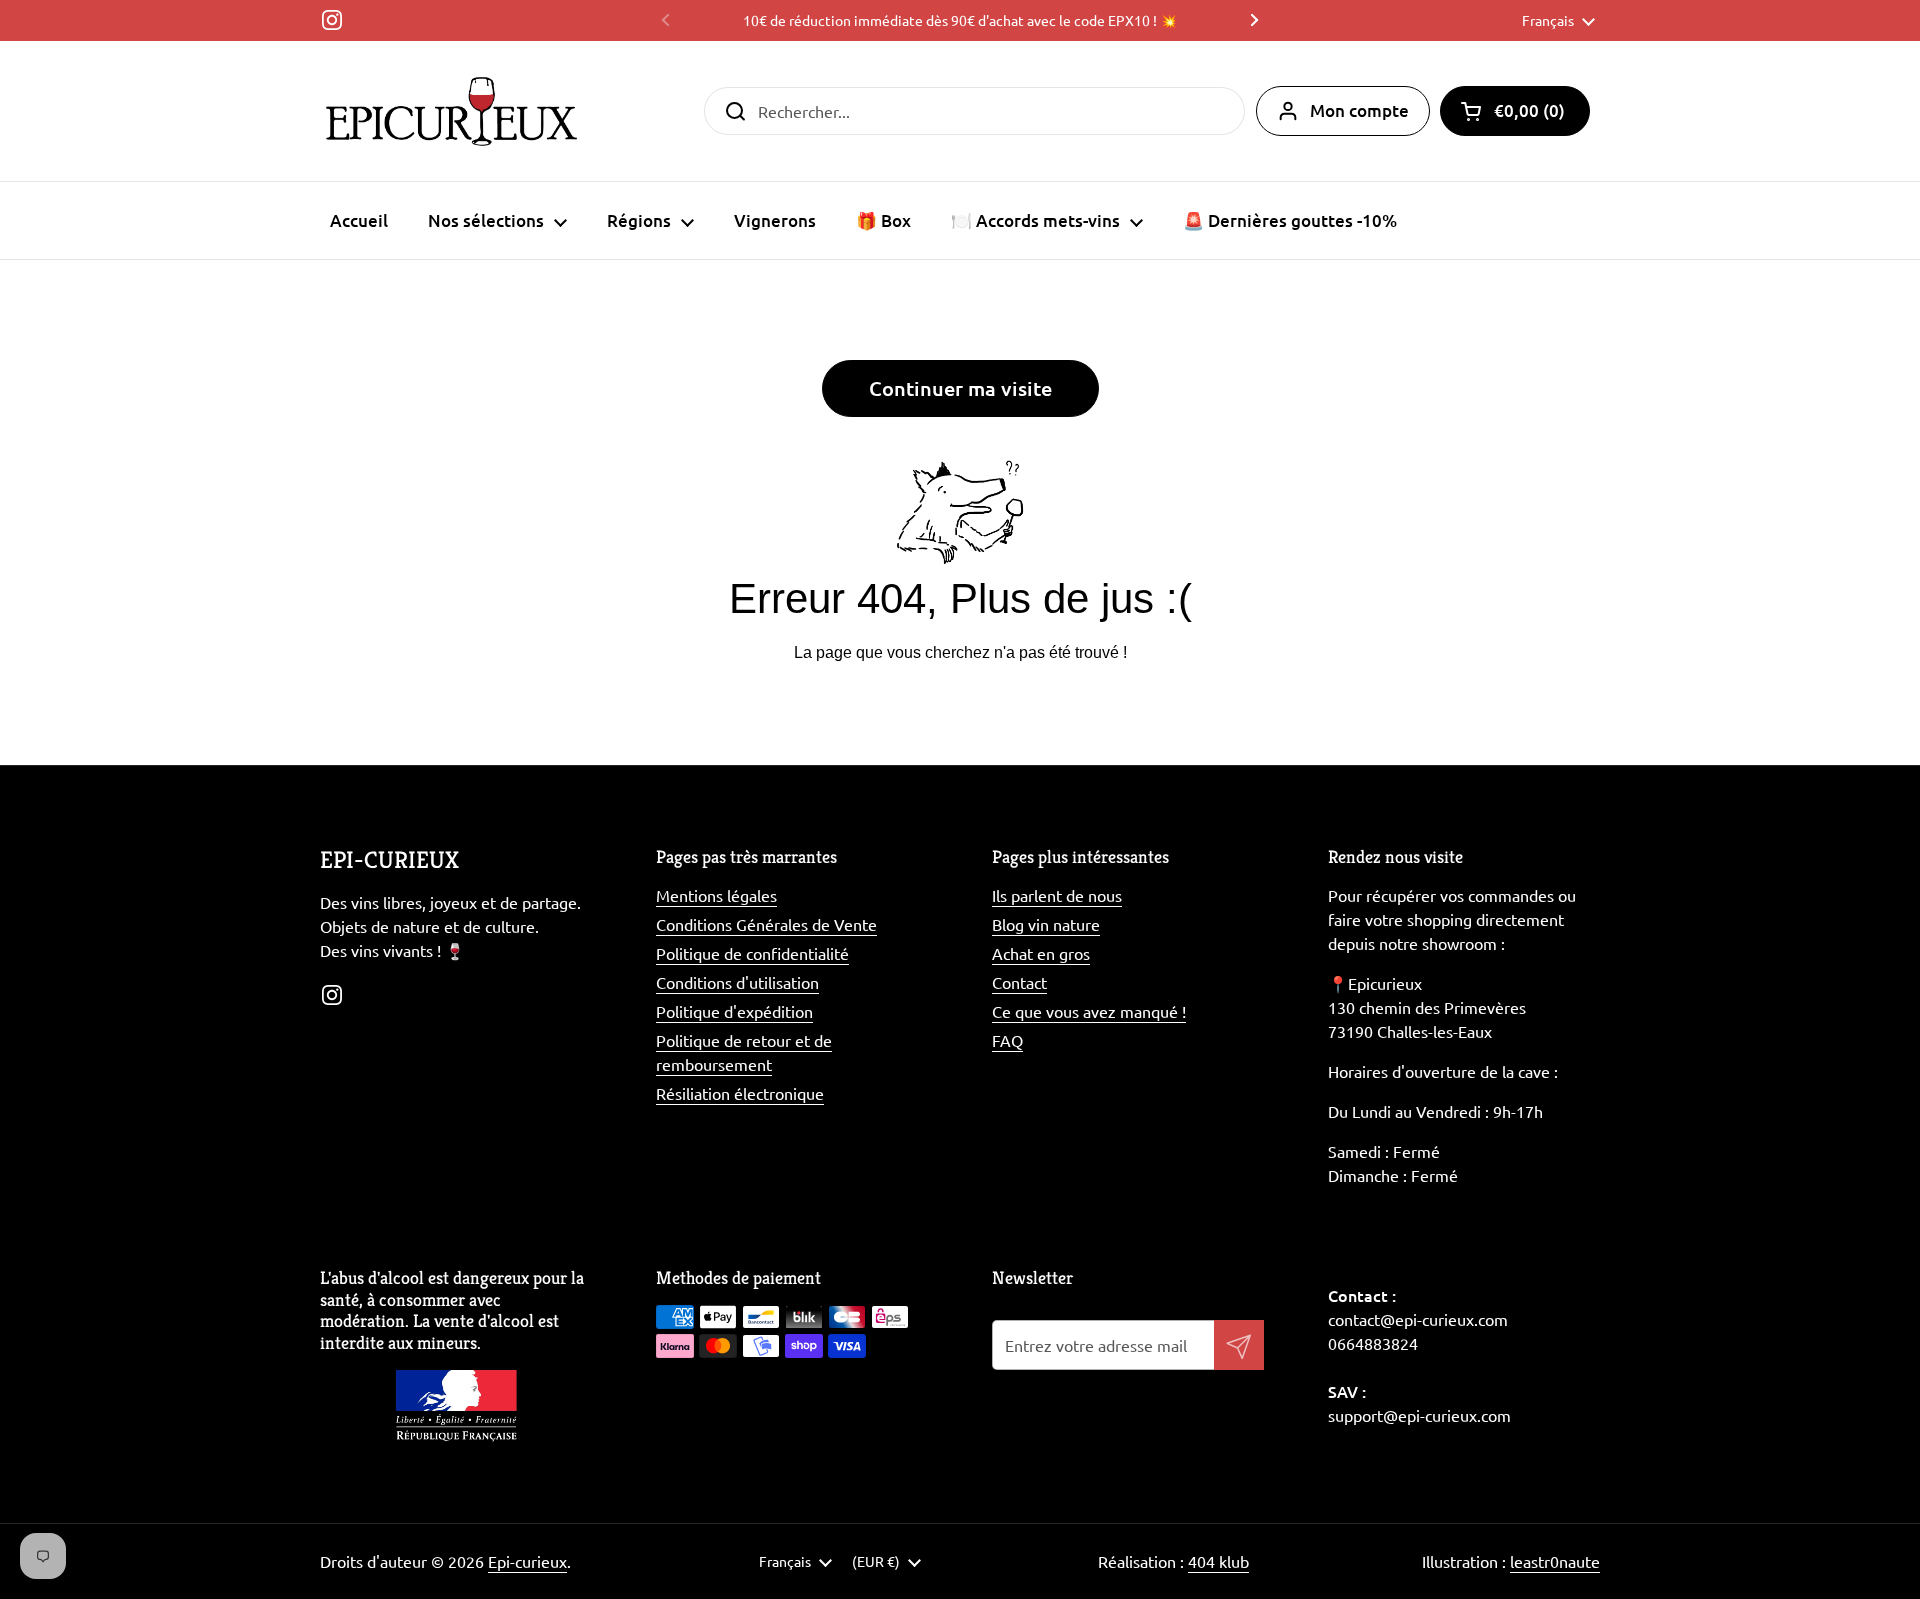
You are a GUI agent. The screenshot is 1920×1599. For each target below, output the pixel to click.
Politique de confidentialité (752, 953)
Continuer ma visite (960, 388)
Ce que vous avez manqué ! (1089, 1011)
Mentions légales (716, 895)
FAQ (1007, 1040)
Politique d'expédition (734, 1011)
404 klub (1218, 1561)
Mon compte (1359, 110)
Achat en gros (1041, 953)
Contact (1019, 982)
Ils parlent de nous (1057, 895)
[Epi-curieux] (451, 111)
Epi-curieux (527, 1561)
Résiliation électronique (740, 1093)
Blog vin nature (1046, 924)
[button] (1515, 111)
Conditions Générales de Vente (766, 924)
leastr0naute (1555, 1561)
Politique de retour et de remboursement (744, 1052)
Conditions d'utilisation (737, 982)
